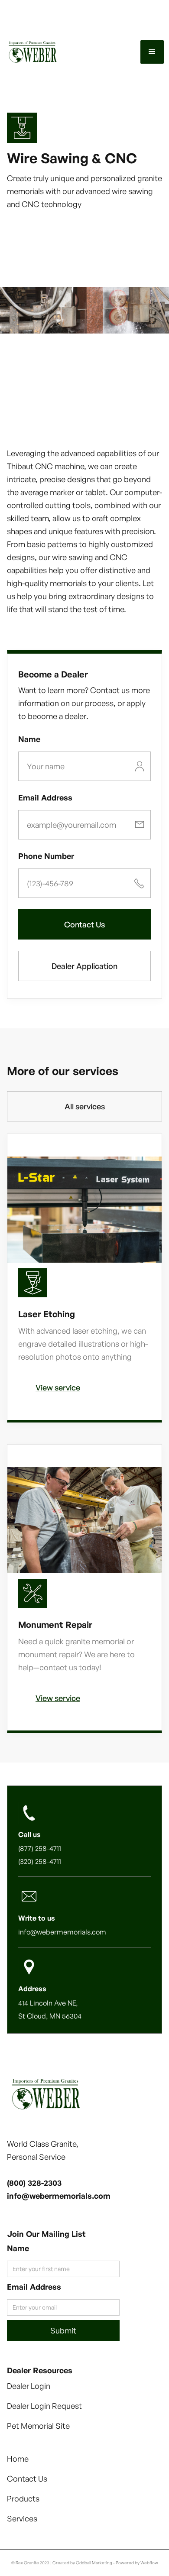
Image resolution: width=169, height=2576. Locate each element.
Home (18, 2459)
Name (29, 739)
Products (23, 2498)
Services (22, 2518)
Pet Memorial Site (38, 2426)
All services (85, 1106)
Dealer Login (29, 2386)
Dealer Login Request (44, 2406)
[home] (51, 52)
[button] (152, 52)
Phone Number (46, 856)
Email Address (45, 797)
